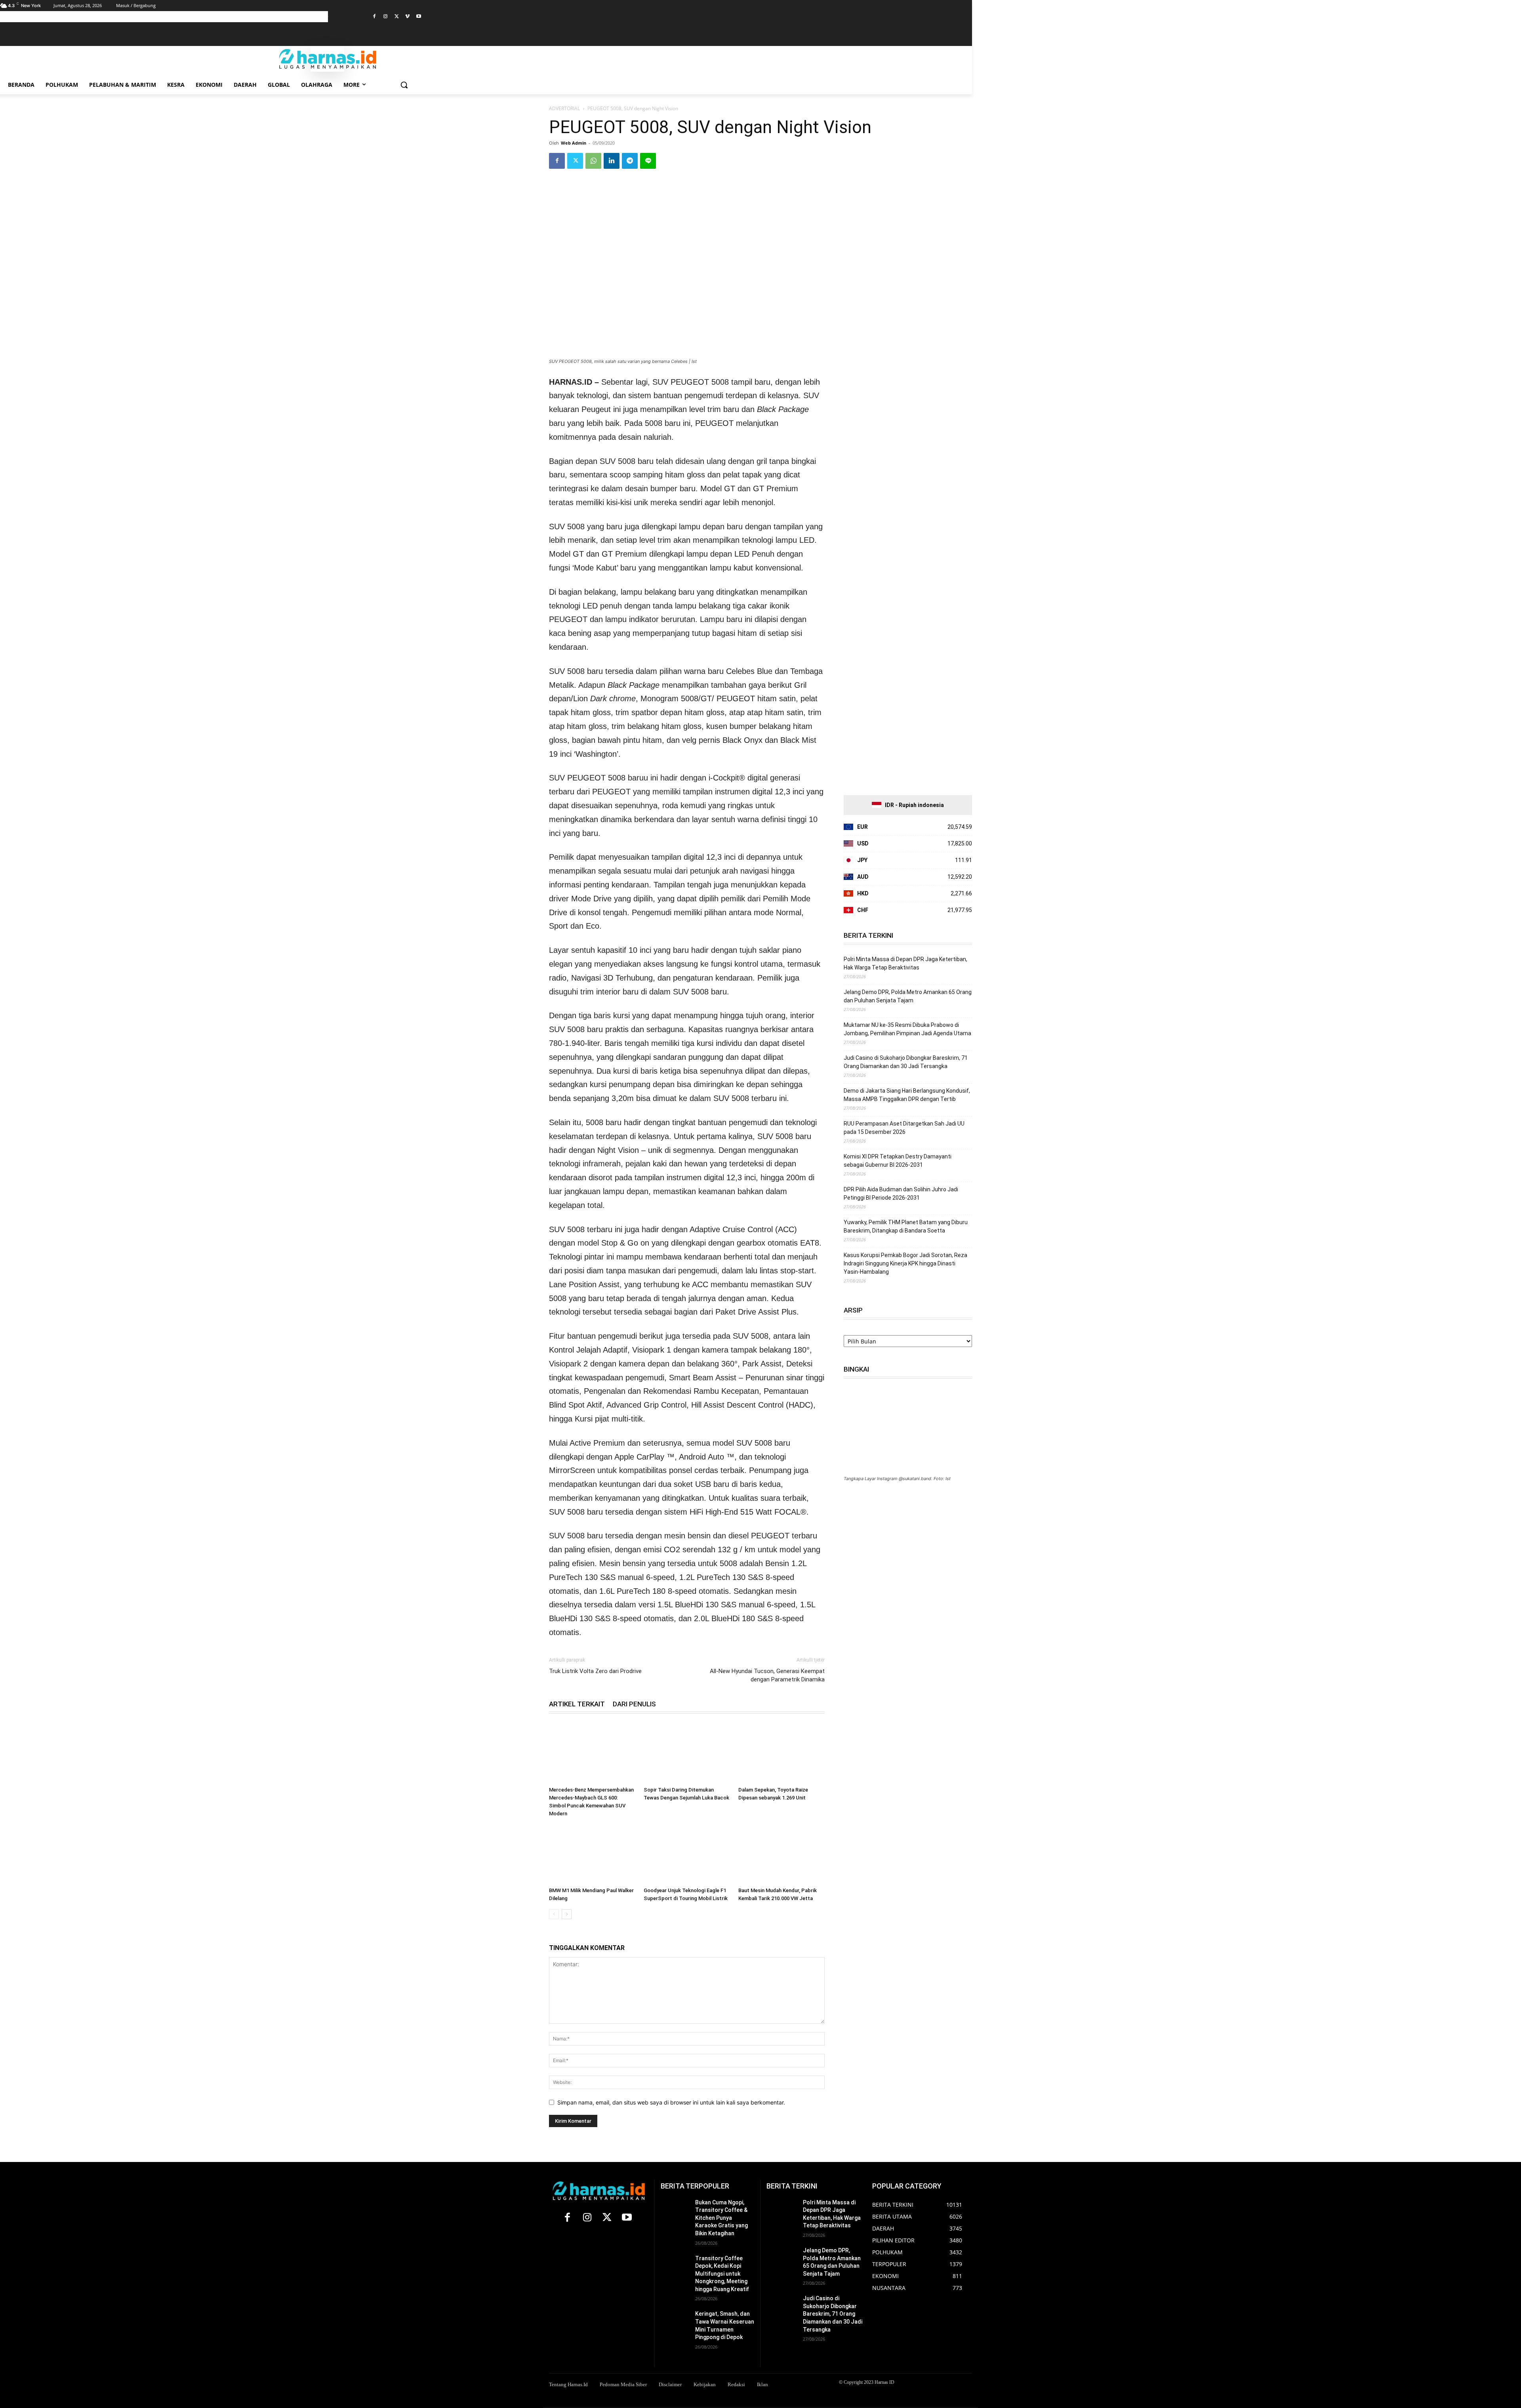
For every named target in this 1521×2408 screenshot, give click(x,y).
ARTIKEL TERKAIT (577, 1704)
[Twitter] (397, 17)
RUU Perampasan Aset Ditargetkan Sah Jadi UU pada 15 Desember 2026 (904, 1128)
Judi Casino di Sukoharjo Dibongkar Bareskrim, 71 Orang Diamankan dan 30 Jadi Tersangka (906, 1062)
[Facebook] (375, 17)
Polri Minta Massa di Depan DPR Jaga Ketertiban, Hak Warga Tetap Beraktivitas (905, 963)
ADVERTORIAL (564, 108)
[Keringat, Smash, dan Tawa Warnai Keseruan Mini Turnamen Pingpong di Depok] (675, 2320)
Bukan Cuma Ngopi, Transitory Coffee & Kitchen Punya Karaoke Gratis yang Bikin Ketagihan (721, 2218)
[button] (404, 85)
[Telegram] (630, 161)
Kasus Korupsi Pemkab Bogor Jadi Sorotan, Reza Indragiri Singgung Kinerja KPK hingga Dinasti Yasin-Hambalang (905, 1263)
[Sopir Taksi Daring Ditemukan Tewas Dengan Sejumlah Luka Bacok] (687, 1754)
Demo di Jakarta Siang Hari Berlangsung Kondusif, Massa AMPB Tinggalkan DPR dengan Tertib (907, 1095)
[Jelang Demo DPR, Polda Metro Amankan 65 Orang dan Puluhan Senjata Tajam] (781, 2257)
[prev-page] (554, 1914)
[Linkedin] (612, 161)
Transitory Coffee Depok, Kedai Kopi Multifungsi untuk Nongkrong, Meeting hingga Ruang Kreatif (722, 2274)
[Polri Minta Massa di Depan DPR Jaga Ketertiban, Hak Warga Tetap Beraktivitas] (781, 2209)
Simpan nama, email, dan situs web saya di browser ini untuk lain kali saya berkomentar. (671, 2102)
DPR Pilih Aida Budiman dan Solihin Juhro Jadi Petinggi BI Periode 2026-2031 (901, 1194)
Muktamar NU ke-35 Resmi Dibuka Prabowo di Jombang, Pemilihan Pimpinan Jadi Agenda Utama (907, 1029)
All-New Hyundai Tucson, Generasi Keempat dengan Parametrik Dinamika (767, 1675)
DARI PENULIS (634, 1704)
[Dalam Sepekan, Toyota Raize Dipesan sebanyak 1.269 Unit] (781, 1754)
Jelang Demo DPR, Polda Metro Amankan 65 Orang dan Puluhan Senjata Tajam (908, 996)
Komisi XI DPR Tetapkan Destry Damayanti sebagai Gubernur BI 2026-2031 (898, 1161)
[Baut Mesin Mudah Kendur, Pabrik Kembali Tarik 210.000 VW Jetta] (781, 1854)
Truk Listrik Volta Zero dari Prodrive (595, 1671)
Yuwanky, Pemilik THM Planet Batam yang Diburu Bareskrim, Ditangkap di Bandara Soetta (906, 1226)
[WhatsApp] (593, 161)
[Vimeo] (407, 17)
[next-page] (567, 1914)
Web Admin (574, 143)
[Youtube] (418, 17)
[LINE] (648, 161)
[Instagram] (386, 17)
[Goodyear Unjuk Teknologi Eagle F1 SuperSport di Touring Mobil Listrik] (687, 1854)
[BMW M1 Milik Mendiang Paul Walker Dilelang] (592, 1854)
